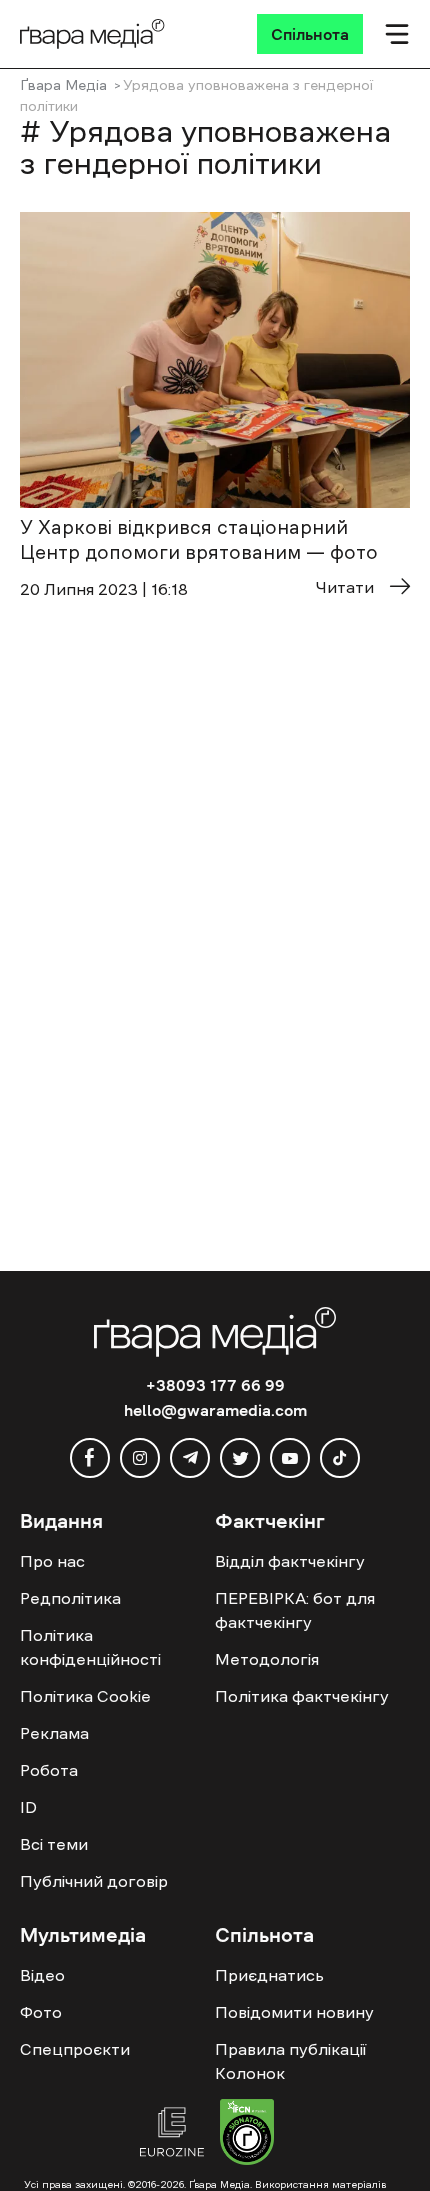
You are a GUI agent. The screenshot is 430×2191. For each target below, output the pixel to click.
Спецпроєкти (75, 2049)
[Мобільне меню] (397, 34)
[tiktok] (340, 1458)
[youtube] (290, 1458)
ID (28, 1807)
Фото (41, 2012)
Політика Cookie (85, 1696)
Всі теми (54, 1844)
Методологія (267, 1659)
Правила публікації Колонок (290, 2061)
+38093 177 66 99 (215, 1385)
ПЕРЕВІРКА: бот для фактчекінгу (295, 1610)
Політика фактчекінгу (302, 1696)
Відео (42, 1975)
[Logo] (92, 34)
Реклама (54, 1733)
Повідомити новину (294, 2012)
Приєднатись (269, 1975)
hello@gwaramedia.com (215, 1410)
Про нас (52, 1561)
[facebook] (90, 1458)
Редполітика (70, 1598)
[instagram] (140, 1458)
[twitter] (240, 1458)
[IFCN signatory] (247, 2135)
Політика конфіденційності (90, 1647)
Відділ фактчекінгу (290, 1561)
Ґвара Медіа (63, 85)
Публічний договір (94, 1881)
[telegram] (190, 1458)
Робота (49, 1770)
